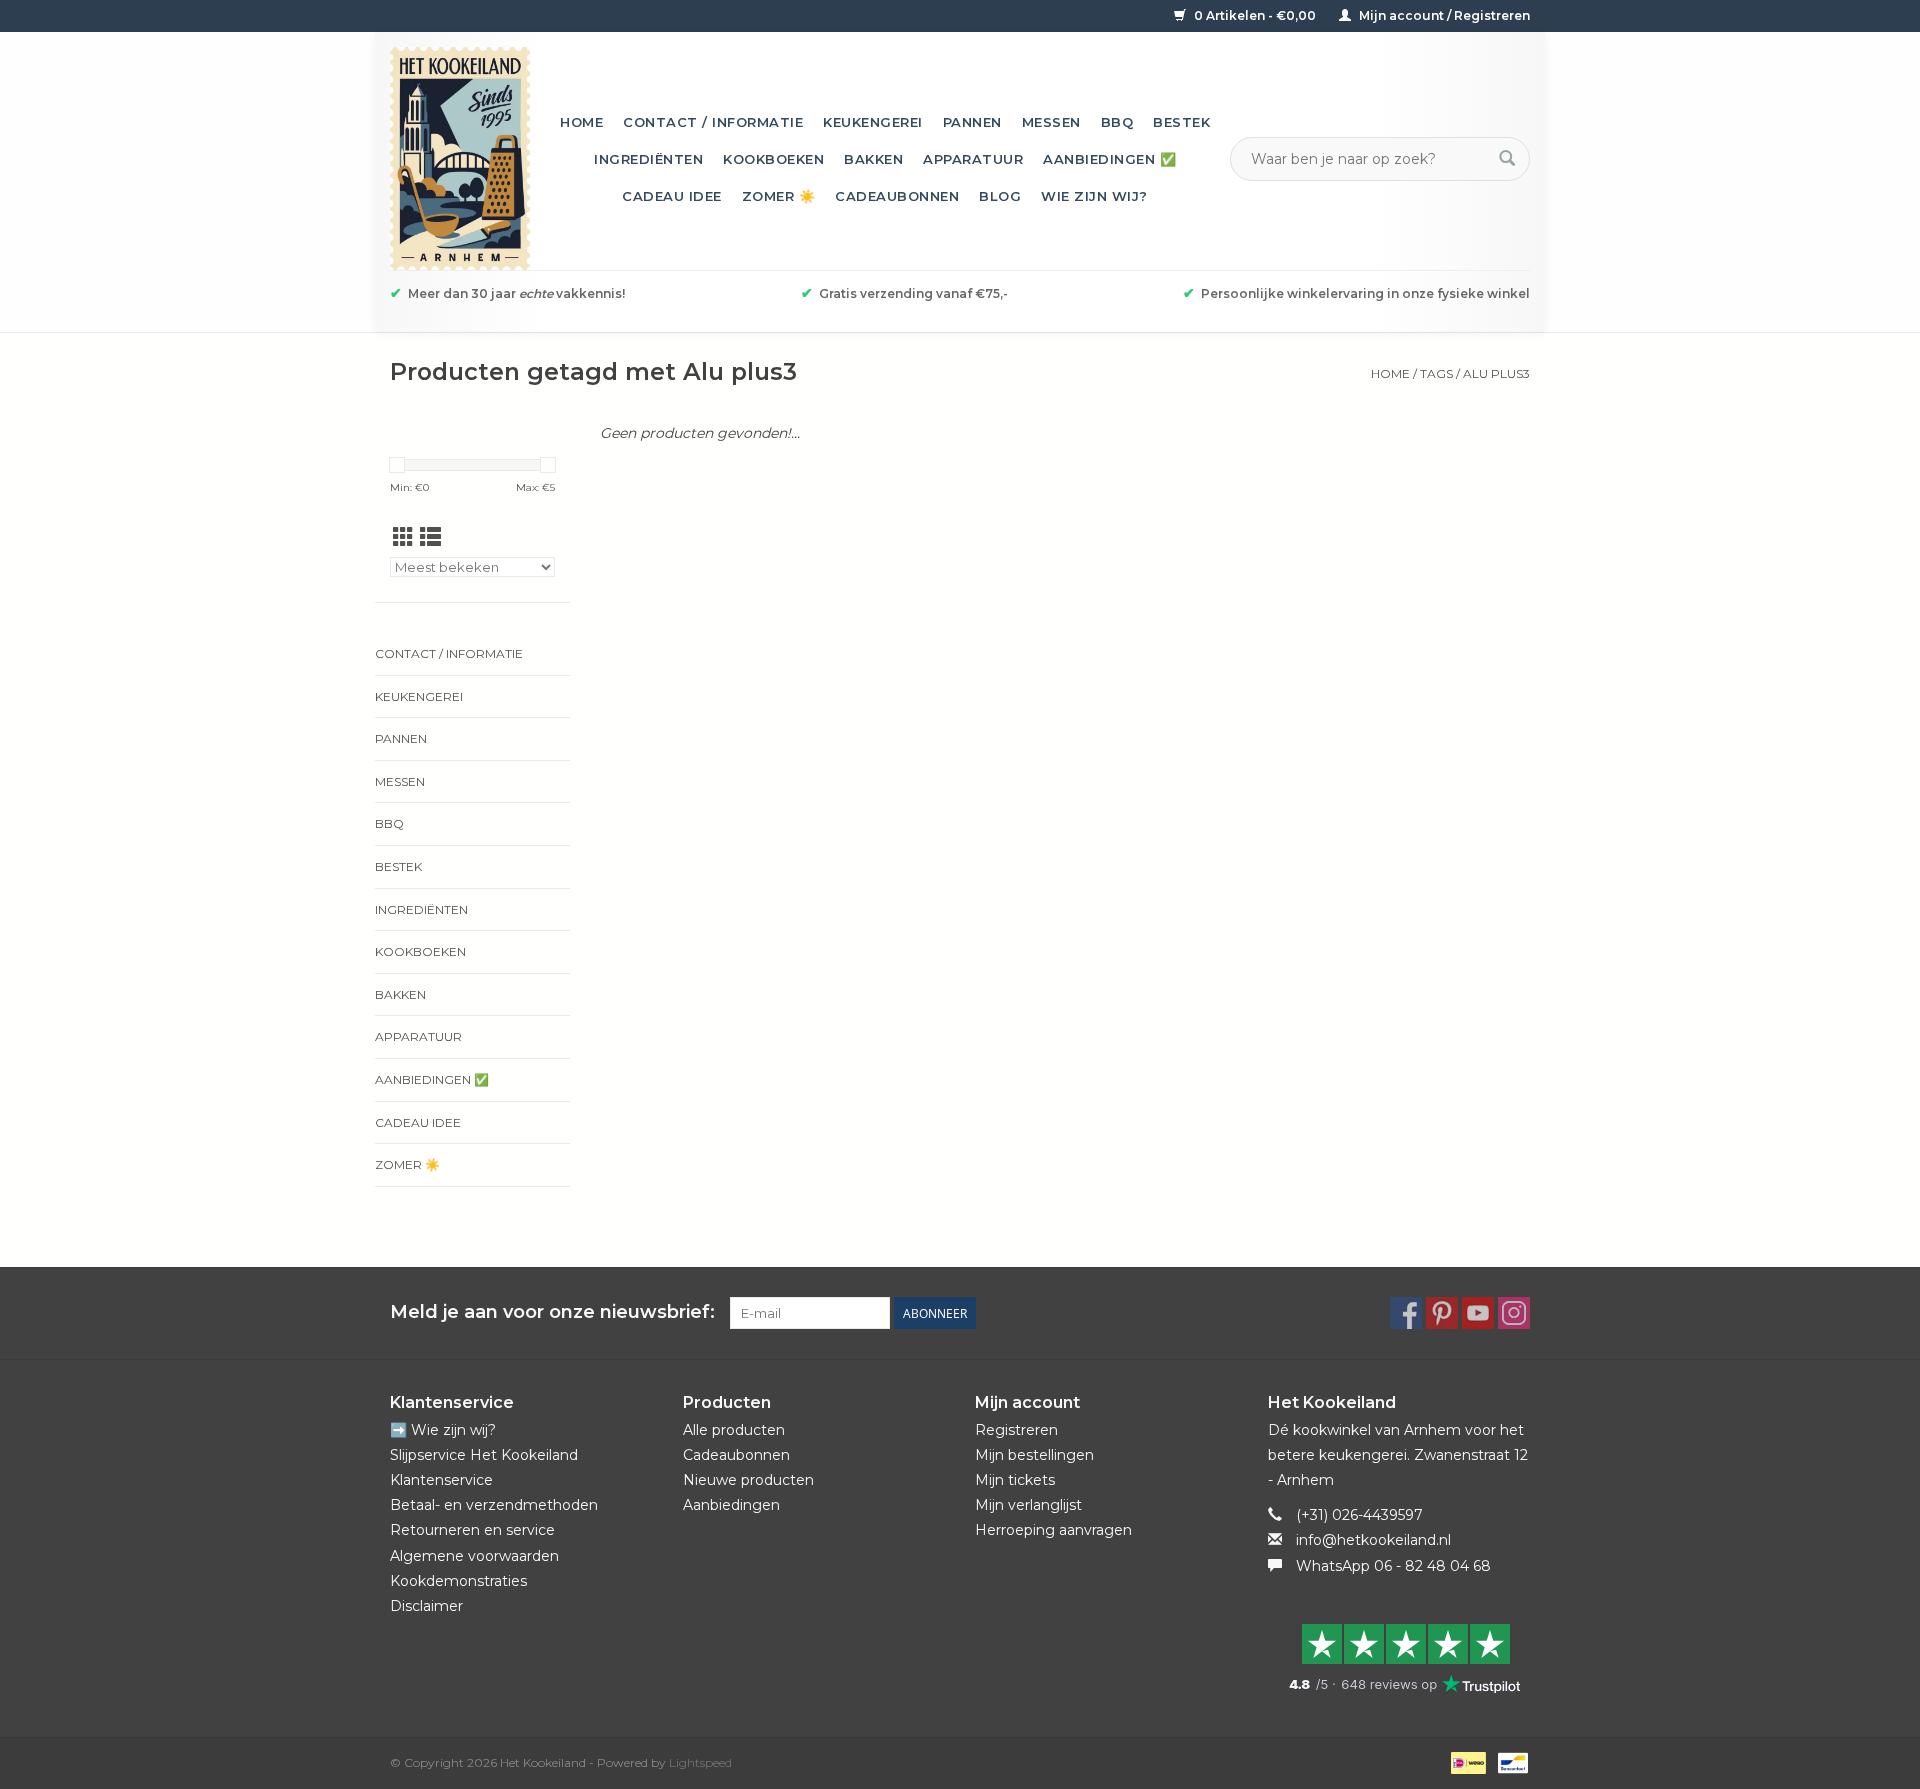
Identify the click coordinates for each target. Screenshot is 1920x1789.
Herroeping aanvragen (1053, 1530)
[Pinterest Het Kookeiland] (1442, 1313)
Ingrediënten (648, 159)
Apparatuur (973, 159)
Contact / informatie (713, 122)
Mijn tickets (1015, 1480)
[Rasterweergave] (403, 537)
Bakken (873, 159)
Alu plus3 (1496, 373)
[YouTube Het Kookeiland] (1478, 1313)
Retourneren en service (472, 1530)
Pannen (972, 122)
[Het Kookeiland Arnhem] (460, 158)
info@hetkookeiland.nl (1373, 1540)
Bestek (1181, 122)
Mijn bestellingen (1034, 1455)
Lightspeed (700, 1762)
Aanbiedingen (731, 1505)
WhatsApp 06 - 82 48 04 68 (1393, 1566)
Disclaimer (426, 1606)
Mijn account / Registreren (1443, 15)
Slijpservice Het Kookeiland (484, 1455)
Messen (1051, 122)
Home (581, 122)
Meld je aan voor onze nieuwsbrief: (552, 1312)
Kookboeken (773, 159)
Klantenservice (441, 1480)
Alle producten (734, 1430)
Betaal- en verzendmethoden (494, 1505)
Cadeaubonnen (897, 196)
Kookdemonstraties (458, 1581)
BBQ (1117, 122)
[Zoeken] (1507, 159)
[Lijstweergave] (430, 537)
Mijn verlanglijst (1028, 1505)
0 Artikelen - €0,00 (1255, 15)
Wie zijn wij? (1094, 196)
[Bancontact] (1509, 1761)
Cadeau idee (672, 196)
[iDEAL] (1466, 1761)
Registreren (1016, 1430)
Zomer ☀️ (779, 196)
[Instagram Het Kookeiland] (1514, 1313)
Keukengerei (873, 122)
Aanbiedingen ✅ (1109, 159)
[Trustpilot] (1399, 1658)
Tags (1436, 373)
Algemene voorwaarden (474, 1556)
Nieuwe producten (748, 1480)
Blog (1000, 196)
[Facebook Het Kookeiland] (1406, 1313)
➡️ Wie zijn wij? (443, 1430)
